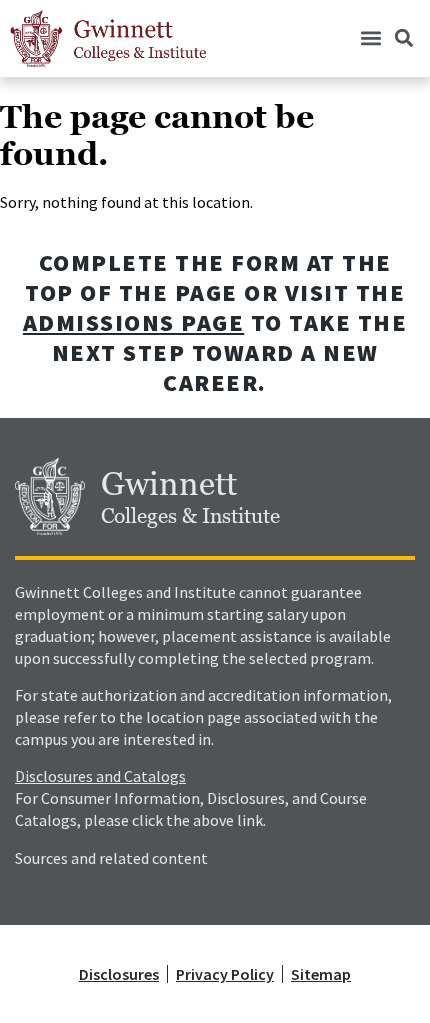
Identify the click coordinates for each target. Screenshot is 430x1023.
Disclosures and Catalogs (100, 776)
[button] (370, 38)
